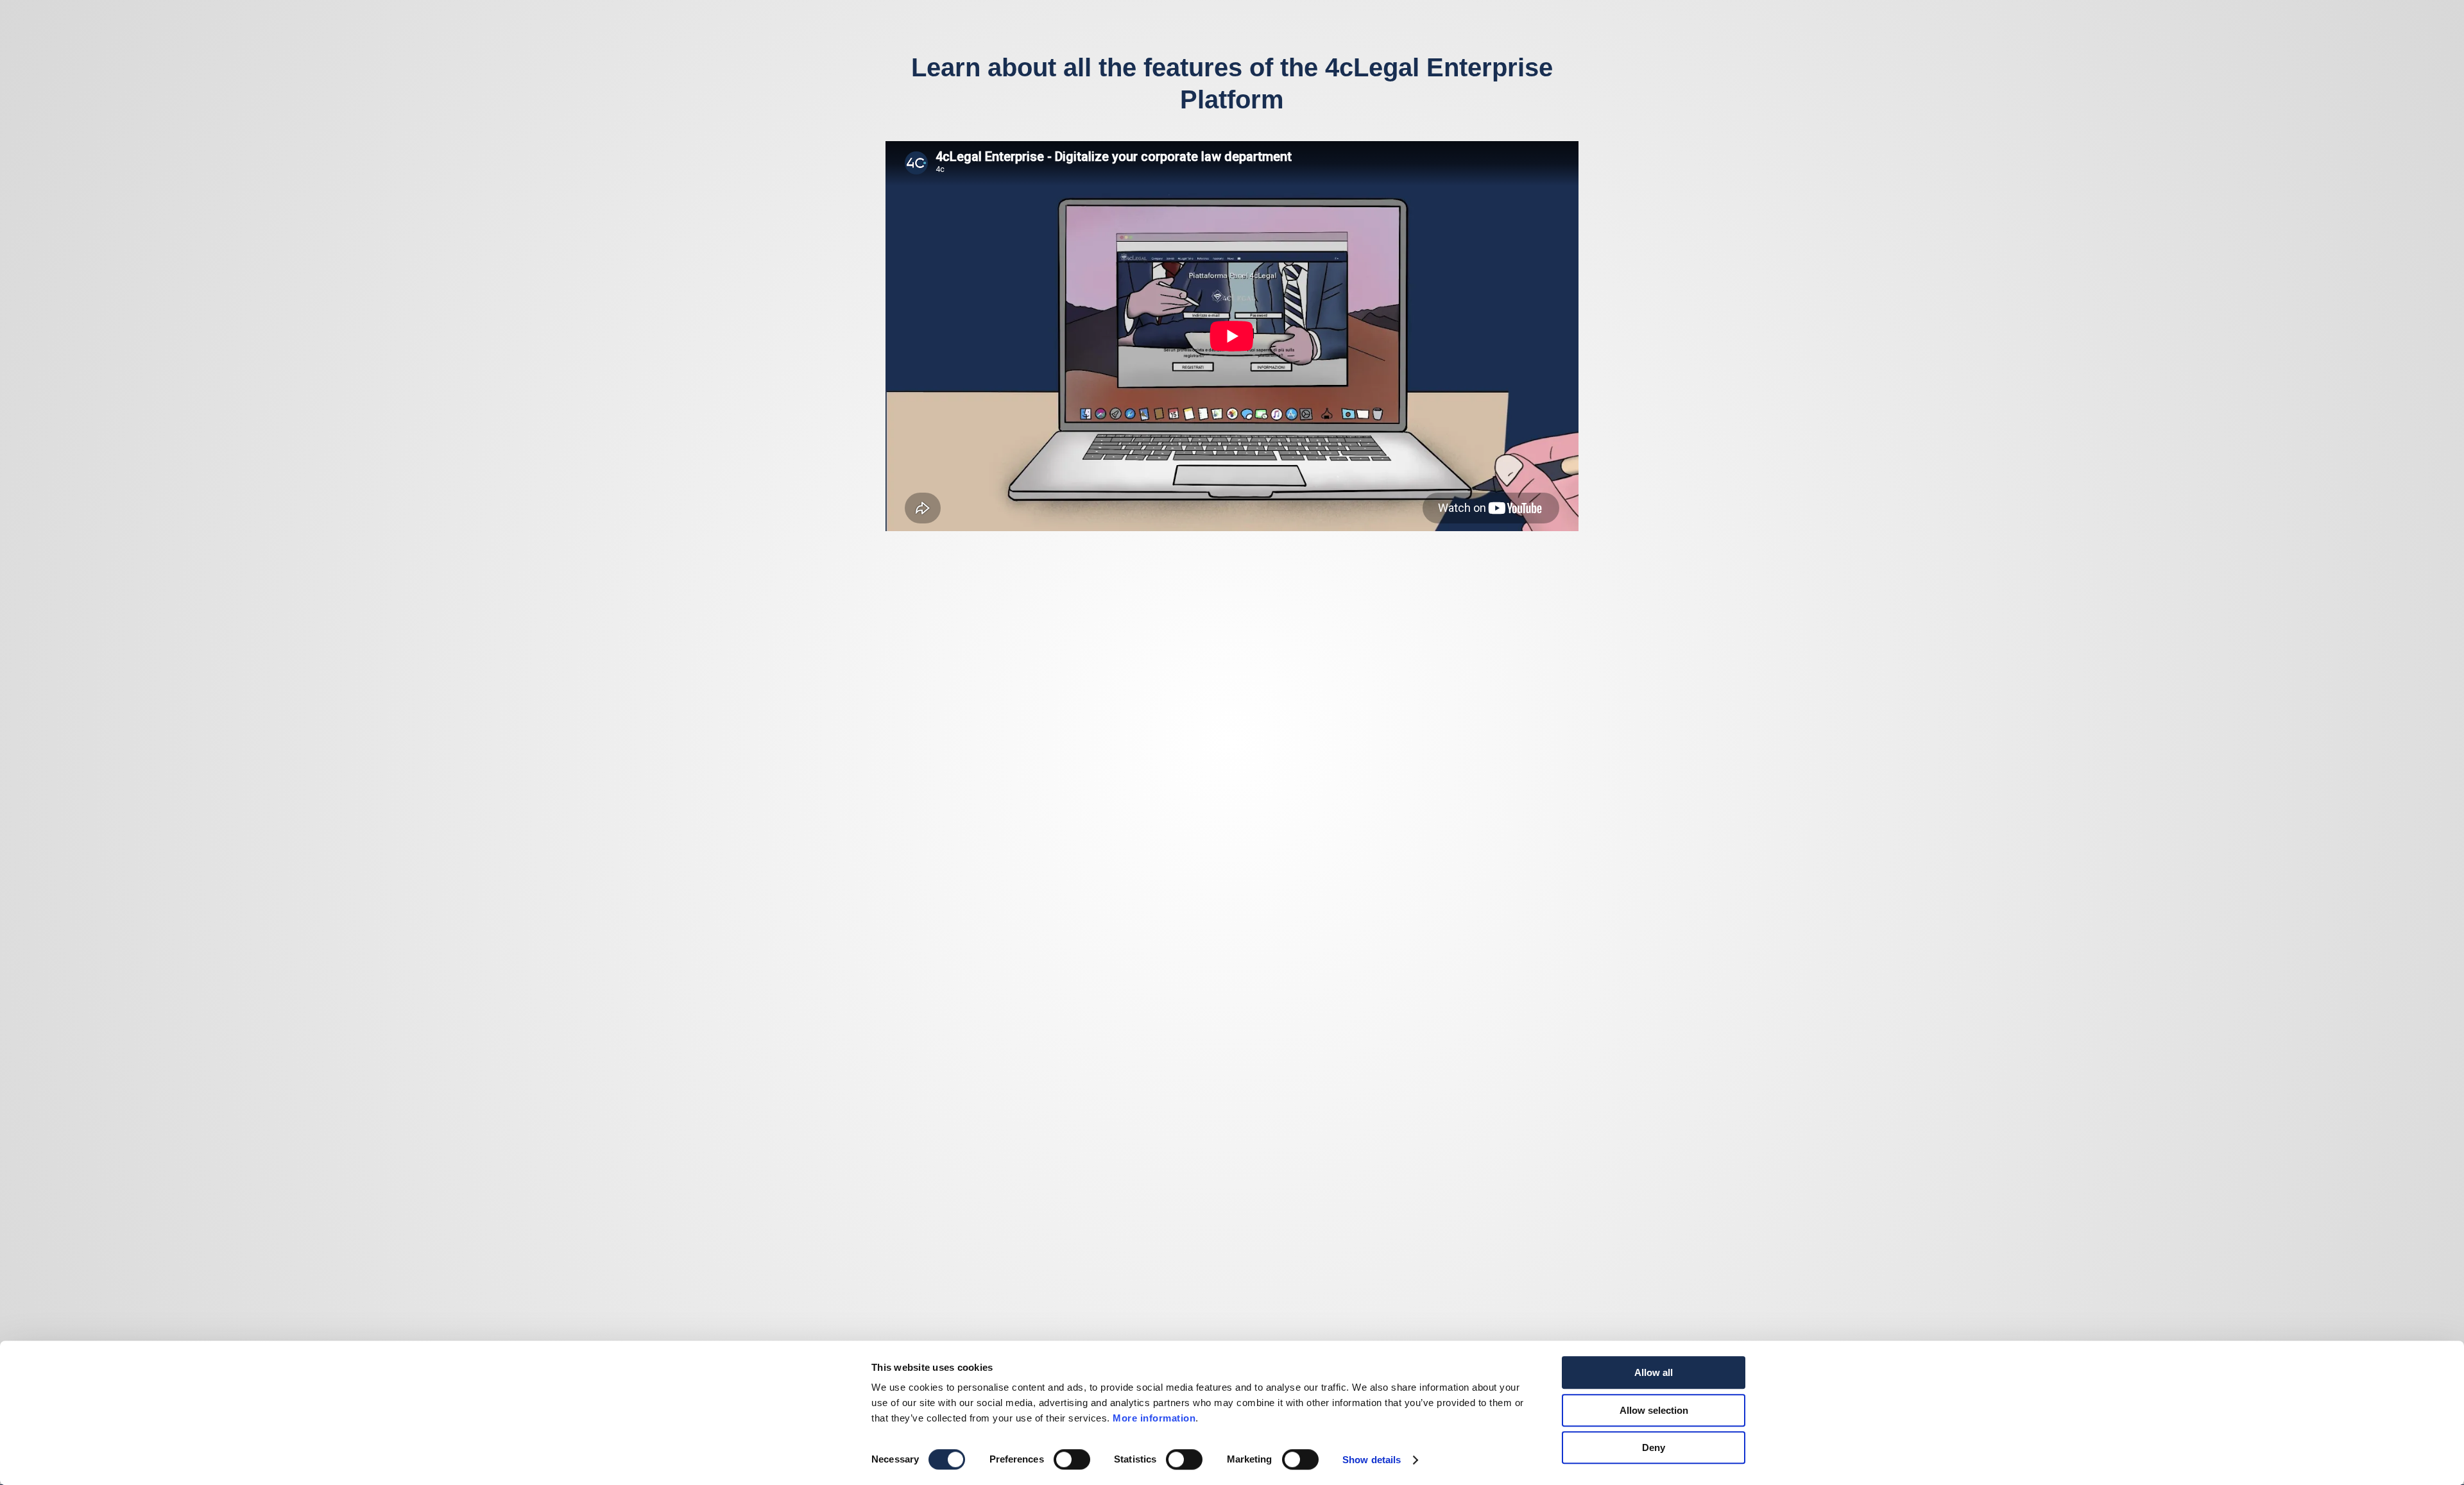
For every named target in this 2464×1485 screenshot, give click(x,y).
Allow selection (1654, 1410)
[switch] (1072, 1459)
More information (1154, 1418)
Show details (1372, 1460)
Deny (1654, 1447)
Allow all (1654, 1372)
